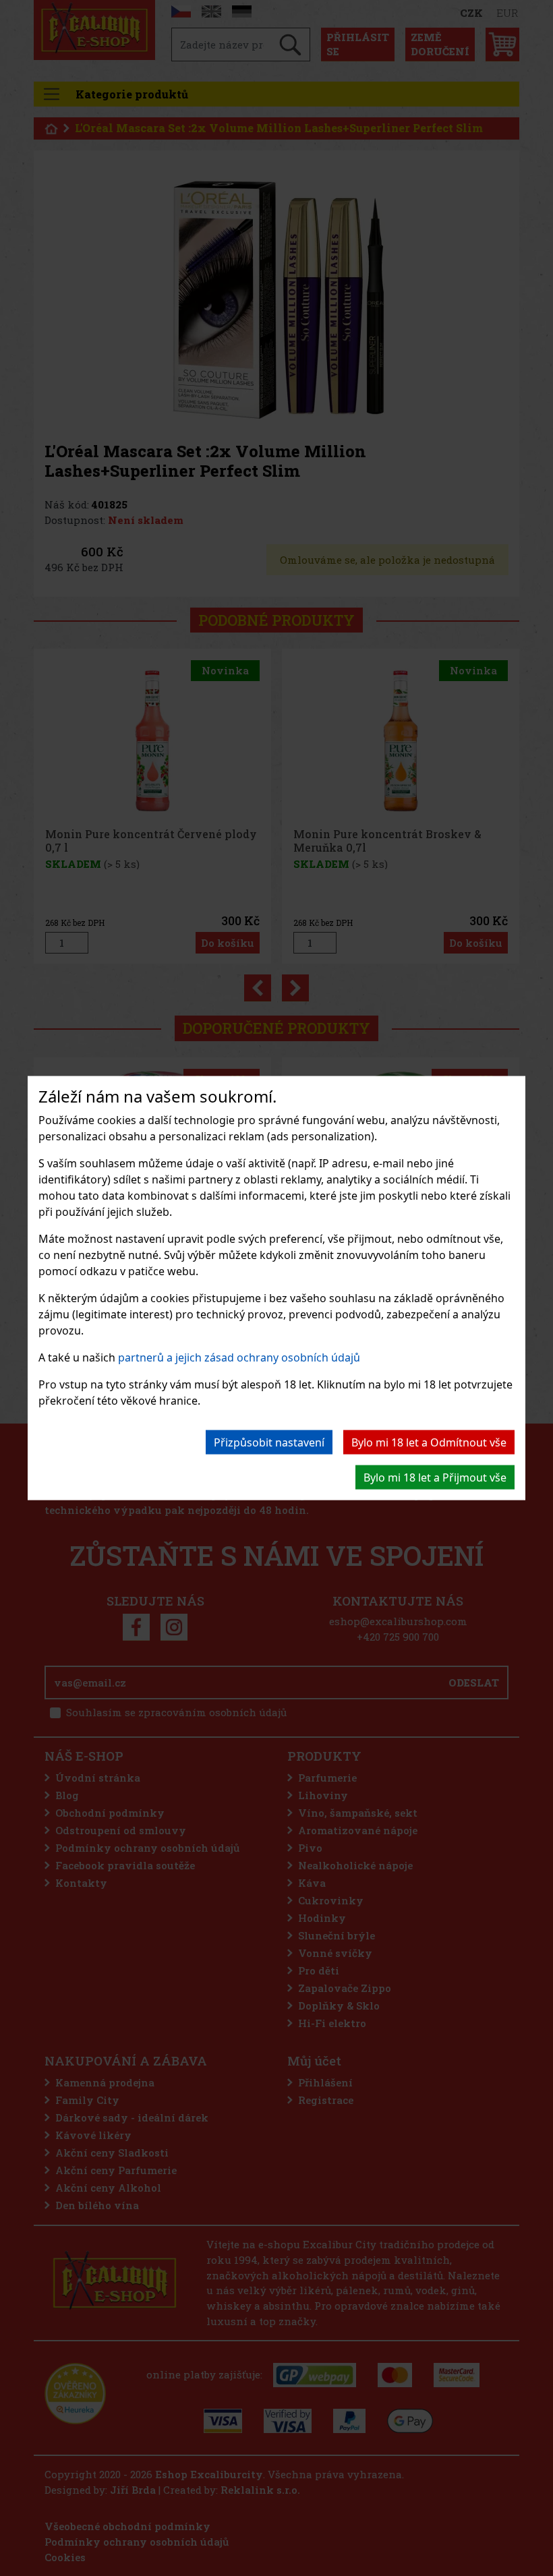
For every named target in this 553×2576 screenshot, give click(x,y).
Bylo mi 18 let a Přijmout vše (435, 1477)
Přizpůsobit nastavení (269, 1442)
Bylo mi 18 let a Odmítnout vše (429, 1442)
